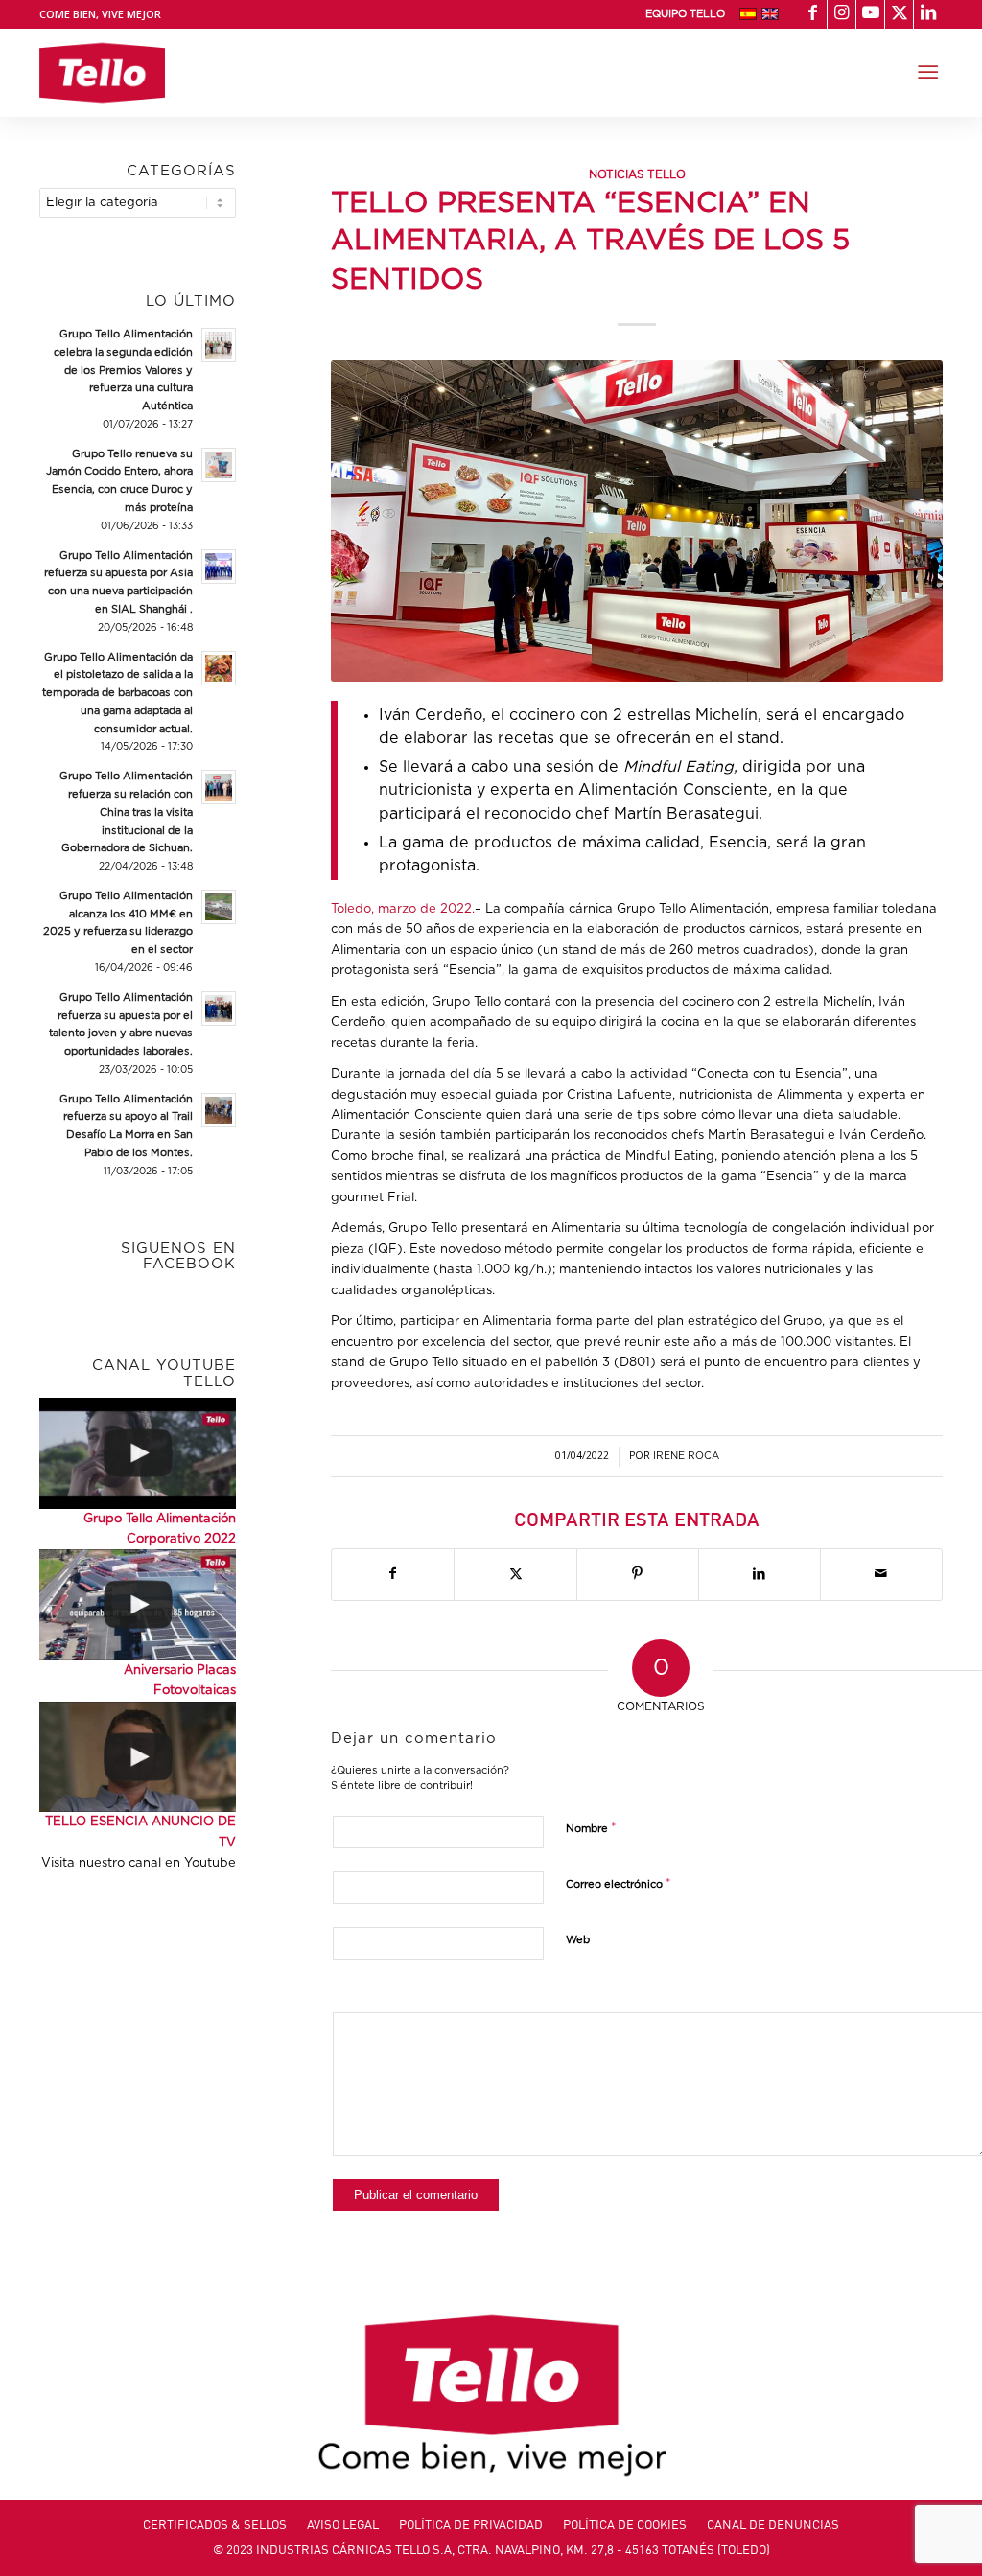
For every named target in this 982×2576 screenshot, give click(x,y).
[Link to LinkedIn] (928, 14)
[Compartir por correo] (881, 1574)
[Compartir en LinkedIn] (760, 1574)
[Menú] (928, 73)
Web (578, 1940)
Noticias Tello (637, 175)
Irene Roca (686, 1456)
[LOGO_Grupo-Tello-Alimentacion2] (102, 73)
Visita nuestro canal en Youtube (139, 1863)
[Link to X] (899, 14)
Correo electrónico (619, 1884)
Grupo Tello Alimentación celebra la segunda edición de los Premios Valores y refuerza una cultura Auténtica (123, 370)
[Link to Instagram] (842, 14)
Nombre (591, 1829)
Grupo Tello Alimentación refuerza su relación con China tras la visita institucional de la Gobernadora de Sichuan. (126, 812)
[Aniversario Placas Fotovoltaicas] (138, 1605)
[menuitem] (685, 14)
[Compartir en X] (515, 1574)
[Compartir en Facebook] (393, 1574)
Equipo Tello (685, 14)
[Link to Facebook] (813, 14)
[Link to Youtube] (870, 14)
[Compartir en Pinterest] (638, 1574)
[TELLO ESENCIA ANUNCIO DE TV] (138, 1757)
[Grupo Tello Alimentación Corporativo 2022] (138, 1453)
